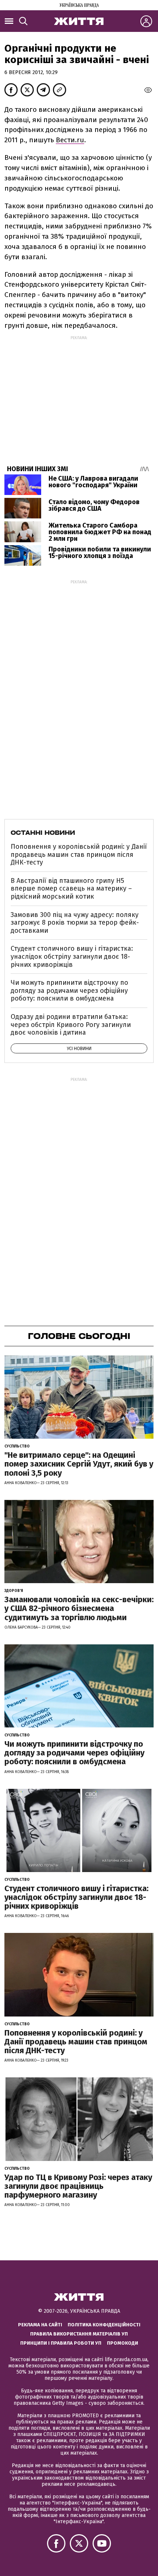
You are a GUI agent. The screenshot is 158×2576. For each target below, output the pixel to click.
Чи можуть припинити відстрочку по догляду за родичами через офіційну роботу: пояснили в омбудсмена (69, 990)
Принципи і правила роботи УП (61, 2343)
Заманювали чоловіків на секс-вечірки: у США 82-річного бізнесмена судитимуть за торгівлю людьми (79, 1608)
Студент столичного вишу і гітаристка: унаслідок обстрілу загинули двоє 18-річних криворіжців (72, 956)
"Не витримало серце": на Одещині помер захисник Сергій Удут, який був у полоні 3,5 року (79, 1464)
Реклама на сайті (40, 2325)
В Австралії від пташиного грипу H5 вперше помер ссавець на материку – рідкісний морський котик (71, 889)
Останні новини (43, 833)
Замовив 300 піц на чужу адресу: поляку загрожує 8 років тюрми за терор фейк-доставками (75, 923)
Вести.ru (70, 140)
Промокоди (123, 2343)
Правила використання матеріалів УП (79, 2334)
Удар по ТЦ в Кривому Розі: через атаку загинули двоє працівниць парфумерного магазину (78, 2186)
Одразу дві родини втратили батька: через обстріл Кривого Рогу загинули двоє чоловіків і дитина (71, 1025)
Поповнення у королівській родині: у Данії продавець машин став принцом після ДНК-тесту (79, 854)
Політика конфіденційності (104, 2325)
